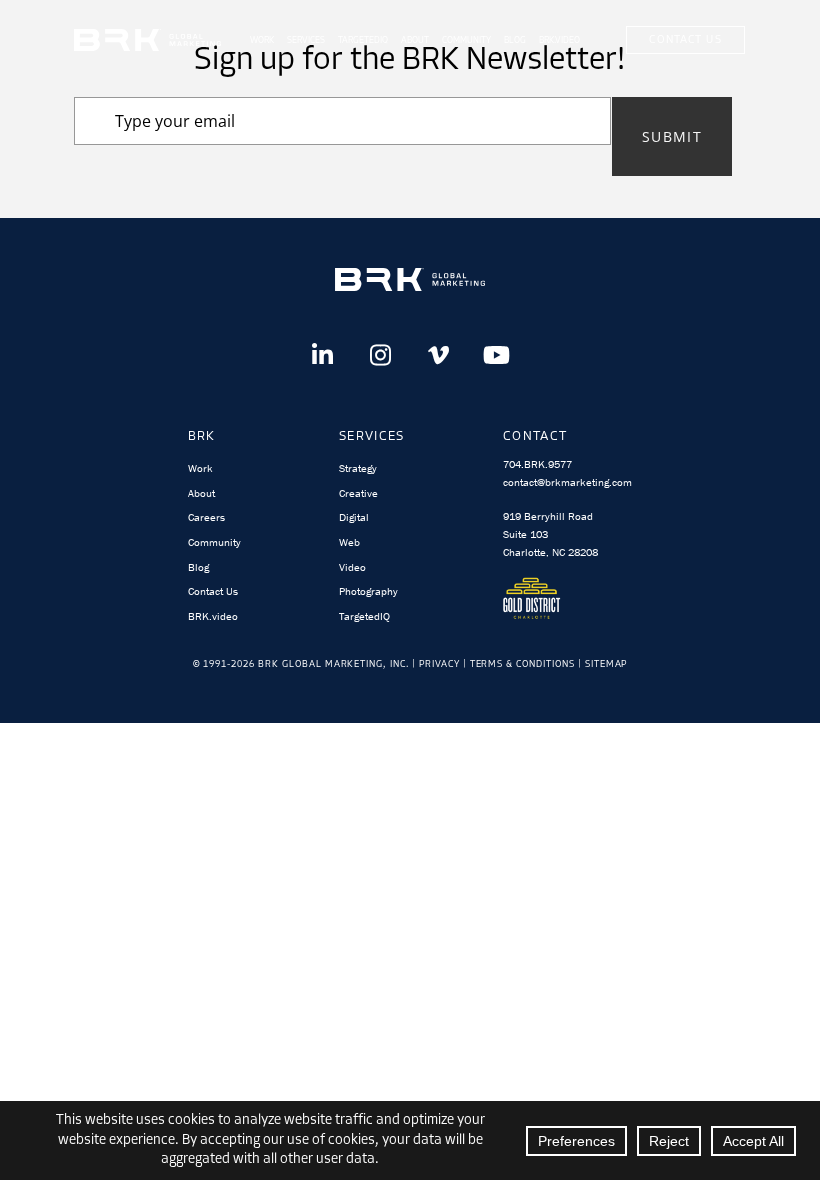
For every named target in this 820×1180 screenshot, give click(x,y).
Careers (206, 517)
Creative (358, 493)
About (415, 40)
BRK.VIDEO (559, 40)
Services (306, 40)
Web (349, 542)
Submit (672, 136)
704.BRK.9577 (537, 464)
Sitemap (606, 664)
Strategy (358, 468)
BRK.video (213, 616)
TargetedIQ (363, 40)
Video (352, 567)
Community (466, 40)
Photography (368, 591)
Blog (515, 40)
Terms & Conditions (522, 664)
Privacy (439, 664)
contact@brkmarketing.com (567, 482)
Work (262, 40)
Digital (354, 517)
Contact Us (685, 40)
